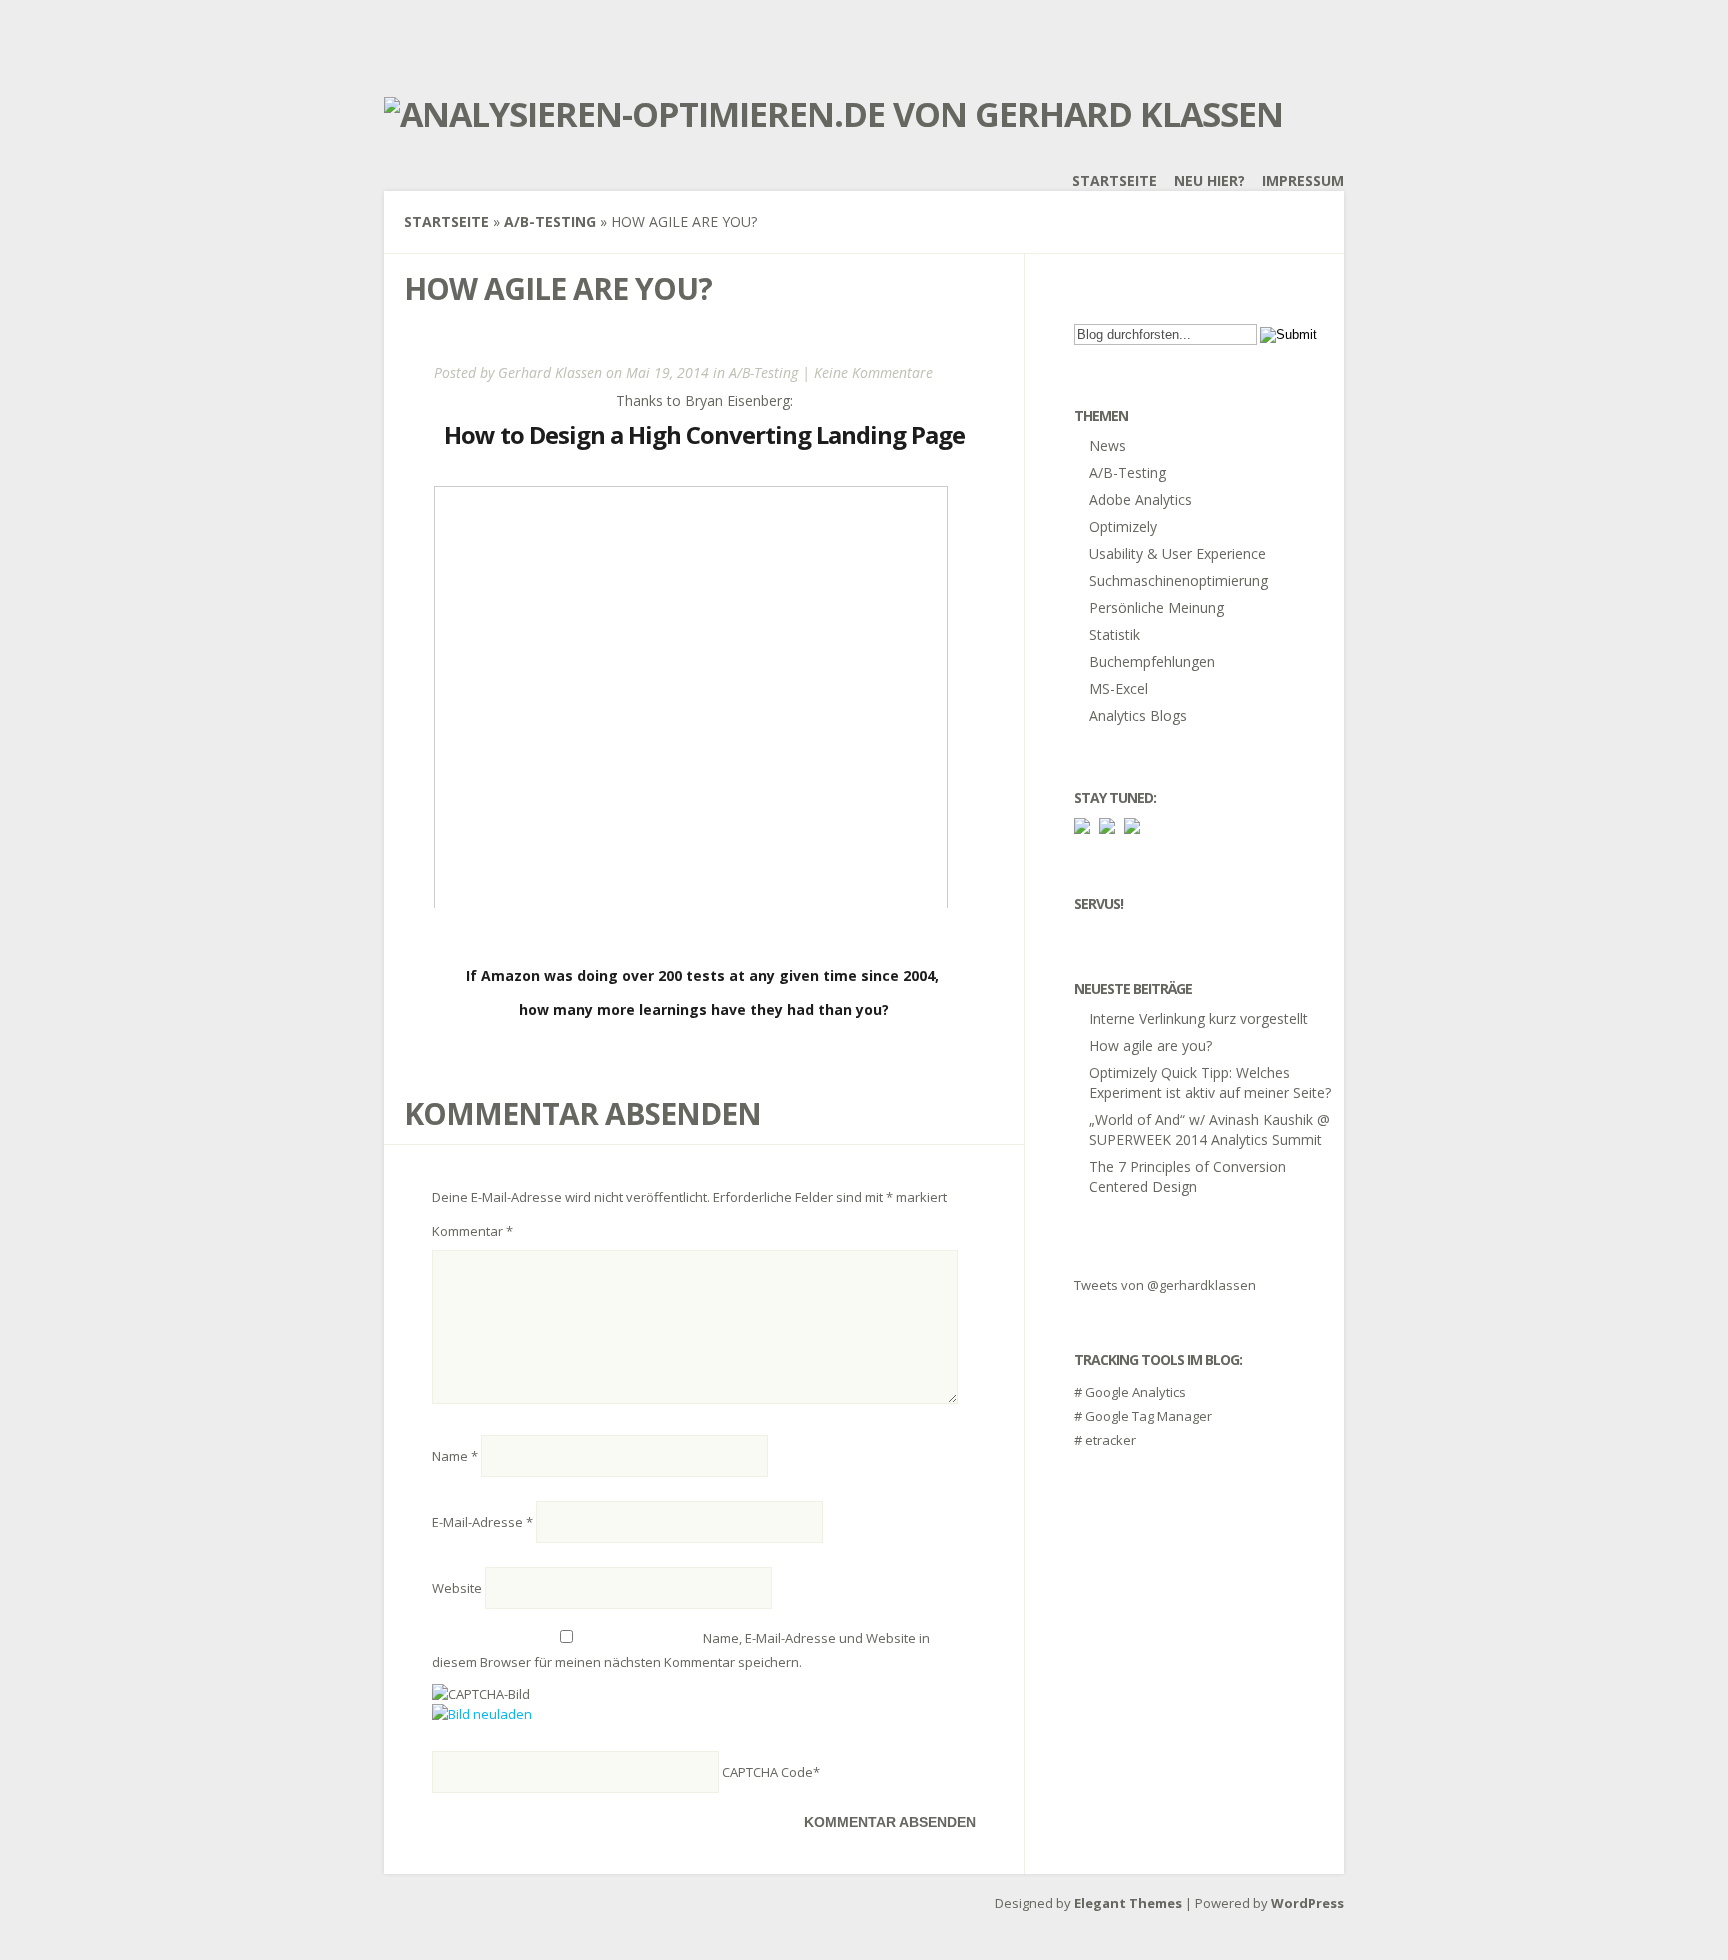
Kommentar (472, 1231)
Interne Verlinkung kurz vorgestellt (1198, 1018)
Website (457, 1588)
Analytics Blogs (1138, 715)
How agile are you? (1150, 1045)
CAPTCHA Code (767, 1772)
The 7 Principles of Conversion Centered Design (1187, 1176)
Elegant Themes (1128, 1903)
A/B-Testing (550, 221)
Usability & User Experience (1177, 553)
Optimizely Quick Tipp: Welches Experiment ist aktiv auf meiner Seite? (1210, 1082)
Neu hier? (1209, 180)
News (1107, 445)
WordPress (1307, 1903)
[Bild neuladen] (482, 1714)
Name (455, 1456)
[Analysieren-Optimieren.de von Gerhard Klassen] (833, 114)
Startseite (1114, 180)
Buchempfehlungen (1152, 661)
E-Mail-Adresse (482, 1522)
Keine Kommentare (873, 372)
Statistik (1114, 634)
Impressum (1303, 180)
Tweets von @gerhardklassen (1165, 1285)
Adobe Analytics (1140, 499)
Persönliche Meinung (1156, 607)
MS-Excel (1118, 688)
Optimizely (1123, 526)
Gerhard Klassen (550, 372)
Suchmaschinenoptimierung (1178, 580)
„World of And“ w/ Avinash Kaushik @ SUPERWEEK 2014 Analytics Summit (1209, 1129)
